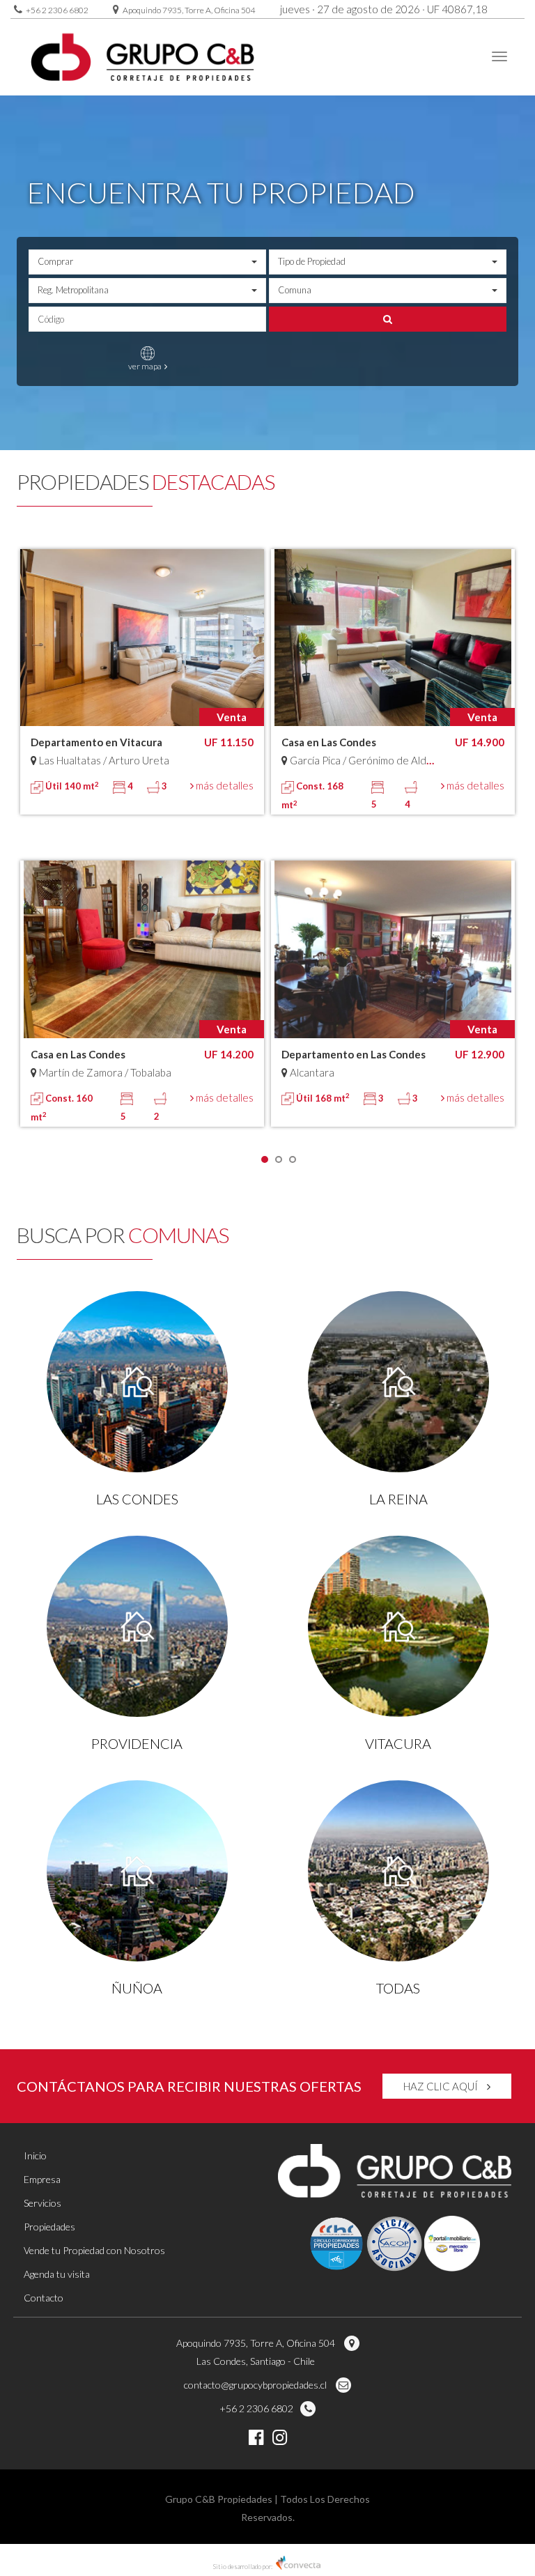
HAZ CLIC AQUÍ (442, 2086)
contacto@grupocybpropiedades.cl (256, 2385)
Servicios (42, 2203)
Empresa (42, 2179)
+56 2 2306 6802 (57, 10)
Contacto (44, 2298)
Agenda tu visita (57, 2274)
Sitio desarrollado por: (243, 2567)
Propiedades (49, 2227)
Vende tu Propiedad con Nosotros (94, 2250)
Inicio (35, 2155)
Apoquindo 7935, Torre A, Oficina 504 (189, 10)
